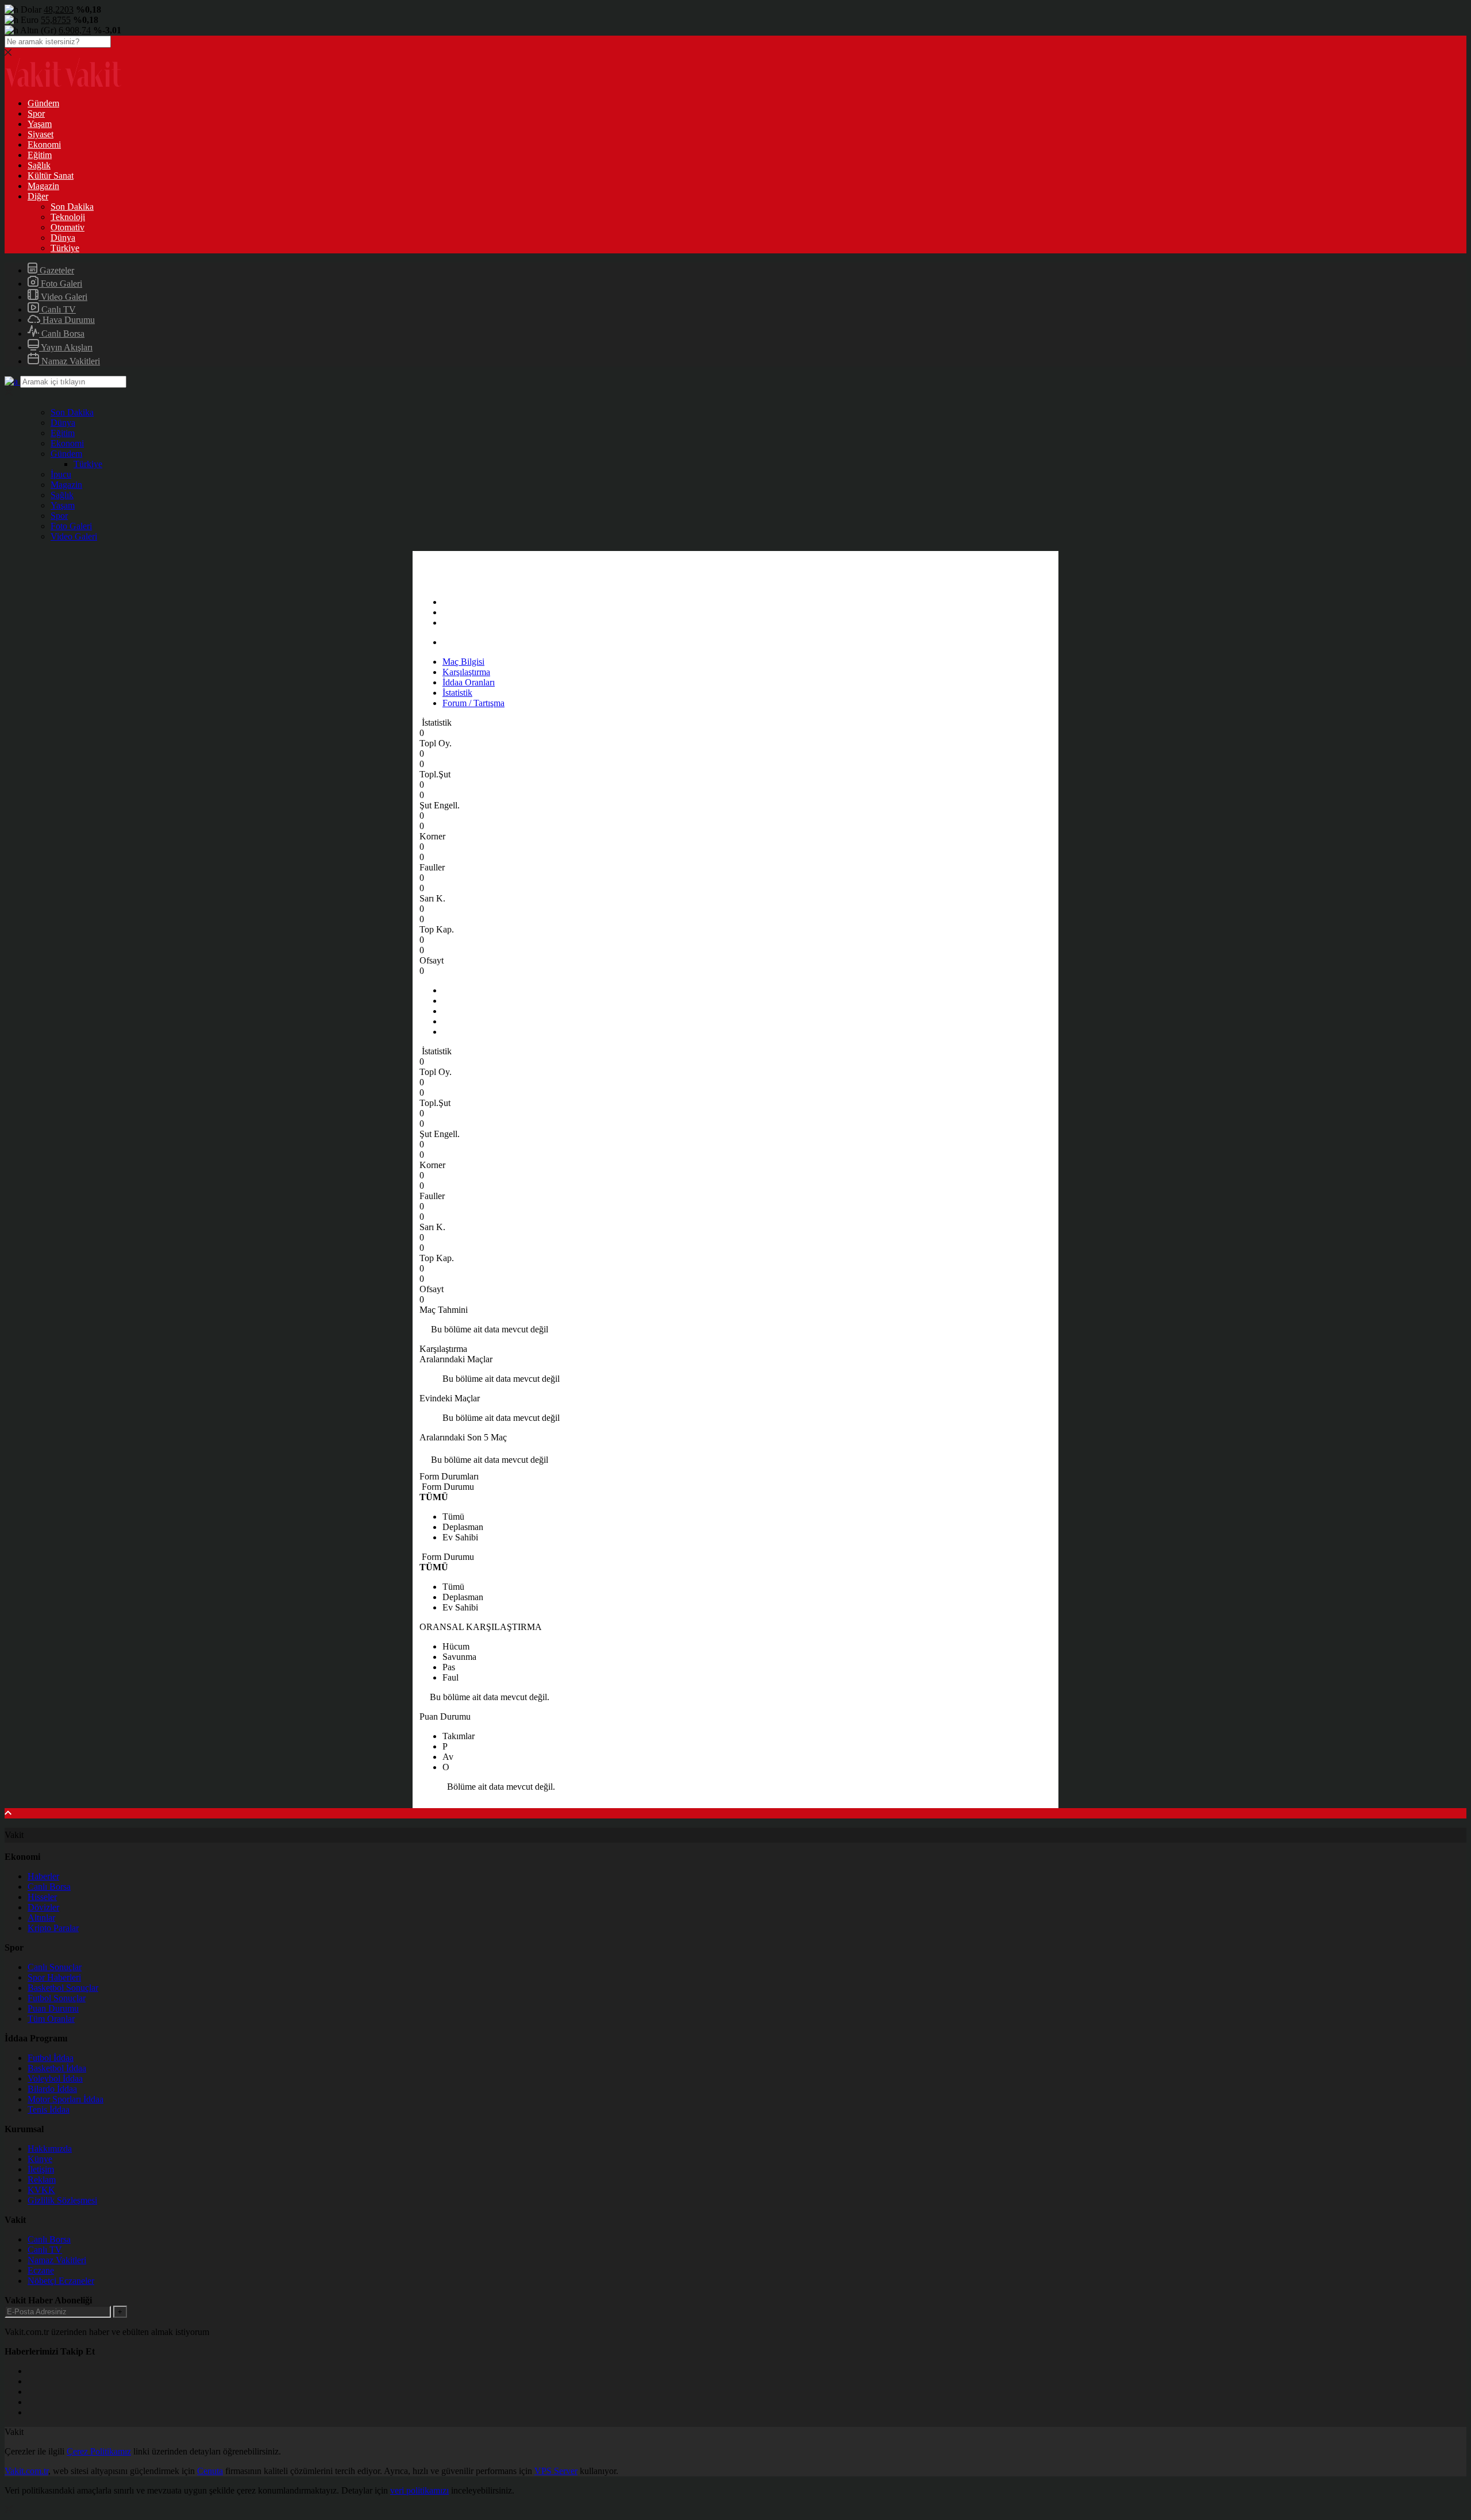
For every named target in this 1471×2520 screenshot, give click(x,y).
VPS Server (556, 2471)
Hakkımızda (50, 2149)
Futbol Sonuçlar (57, 1998)
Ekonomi (44, 145)
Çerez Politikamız (99, 2451)
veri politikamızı (419, 2490)
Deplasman (463, 1527)
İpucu (61, 474)
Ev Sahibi (460, 1537)
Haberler (43, 1876)
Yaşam (40, 124)
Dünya (63, 238)
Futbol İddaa (51, 2058)
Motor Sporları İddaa (66, 2099)
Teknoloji (68, 217)
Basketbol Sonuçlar (63, 1988)
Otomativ (68, 227)
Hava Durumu (68, 320)
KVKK (41, 2190)
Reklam (42, 2180)
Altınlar (41, 1918)
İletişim (41, 2169)
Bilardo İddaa (52, 2089)
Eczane (41, 2270)
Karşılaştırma (466, 672)
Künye (40, 2159)
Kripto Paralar (53, 1928)
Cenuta (210, 2471)
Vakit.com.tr (26, 2471)
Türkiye (65, 248)
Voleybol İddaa (55, 2078)
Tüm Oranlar (51, 2019)
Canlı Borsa (62, 334)
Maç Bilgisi (463, 662)
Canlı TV (57, 309)
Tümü (453, 1517)
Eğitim (40, 155)
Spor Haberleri (54, 1977)
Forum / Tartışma (473, 703)
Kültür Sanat (51, 176)
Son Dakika (72, 207)
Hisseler (42, 1897)
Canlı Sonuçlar (55, 1967)
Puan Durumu (53, 2008)
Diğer (38, 196)
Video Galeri (63, 297)
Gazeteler (56, 270)
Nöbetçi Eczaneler (61, 2281)
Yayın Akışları (66, 347)
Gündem (43, 103)
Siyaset (41, 134)
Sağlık (39, 165)
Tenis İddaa (49, 2109)
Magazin (43, 186)
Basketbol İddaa (57, 2068)
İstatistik (457, 693)
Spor (36, 113)
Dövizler (43, 1907)
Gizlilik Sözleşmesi (62, 2200)
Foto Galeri (60, 284)
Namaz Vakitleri (70, 361)
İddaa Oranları (469, 682)
